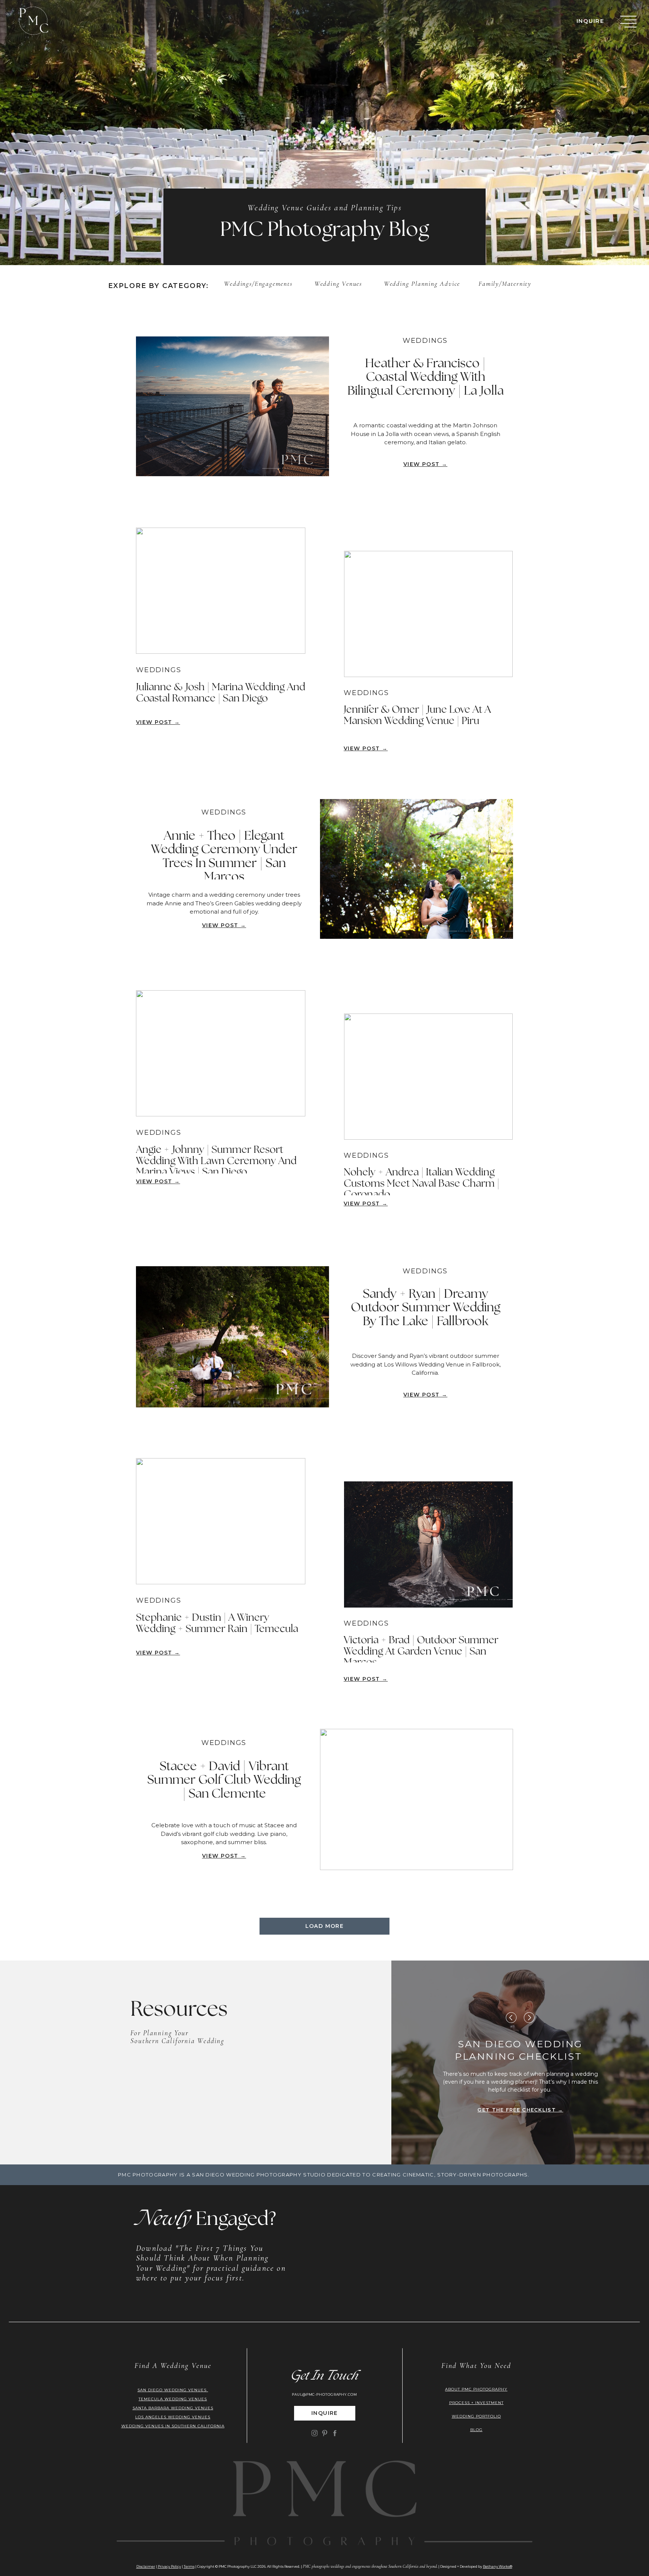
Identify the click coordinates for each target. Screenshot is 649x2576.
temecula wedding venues (173, 2399)
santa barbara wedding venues (173, 2408)
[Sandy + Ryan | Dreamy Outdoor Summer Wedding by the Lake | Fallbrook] (232, 1337)
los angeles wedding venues (173, 2417)
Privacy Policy (169, 2566)
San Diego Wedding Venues (173, 2390)
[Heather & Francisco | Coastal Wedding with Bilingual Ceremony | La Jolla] (232, 406)
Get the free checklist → (520, 2110)
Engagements (274, 284)
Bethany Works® (498, 2566)
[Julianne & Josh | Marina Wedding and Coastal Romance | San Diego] (221, 591)
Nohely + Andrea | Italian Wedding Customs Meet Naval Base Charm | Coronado (422, 1183)
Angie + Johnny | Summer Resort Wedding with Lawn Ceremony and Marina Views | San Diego (216, 1161)
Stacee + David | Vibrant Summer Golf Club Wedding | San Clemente (224, 1780)
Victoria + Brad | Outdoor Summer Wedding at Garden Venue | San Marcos (421, 1651)
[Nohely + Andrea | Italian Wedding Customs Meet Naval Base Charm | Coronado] (428, 1077)
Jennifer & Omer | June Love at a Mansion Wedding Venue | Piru (417, 715)
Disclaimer (146, 2566)
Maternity (517, 284)
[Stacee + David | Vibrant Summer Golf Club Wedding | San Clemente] (417, 1799)
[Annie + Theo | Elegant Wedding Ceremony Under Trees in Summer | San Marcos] (417, 869)
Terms (189, 2566)
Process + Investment (476, 2403)
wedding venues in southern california (173, 2426)
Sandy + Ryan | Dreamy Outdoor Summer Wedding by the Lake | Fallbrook (426, 1308)
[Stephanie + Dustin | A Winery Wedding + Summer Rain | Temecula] (221, 1521)
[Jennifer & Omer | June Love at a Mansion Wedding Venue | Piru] (428, 614)
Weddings (238, 284)
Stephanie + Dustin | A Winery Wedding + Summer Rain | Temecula (217, 1623)
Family (489, 284)
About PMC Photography (476, 2389)
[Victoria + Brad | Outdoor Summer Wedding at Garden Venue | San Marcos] (428, 1544)
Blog (476, 2430)
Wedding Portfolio (476, 2416)
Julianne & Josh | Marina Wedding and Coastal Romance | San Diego (221, 693)
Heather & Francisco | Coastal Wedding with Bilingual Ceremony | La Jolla (426, 378)
